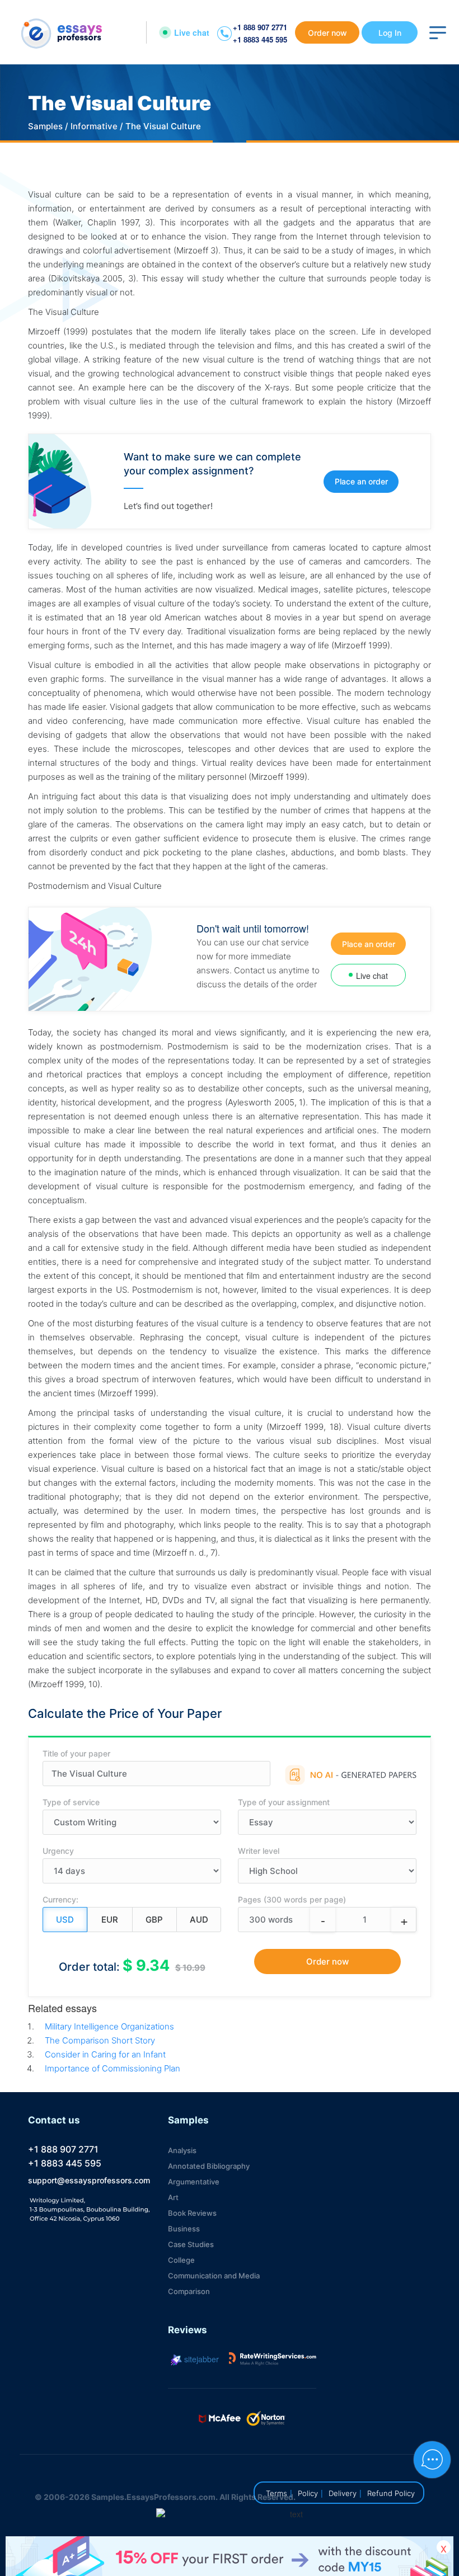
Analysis (182, 2150)
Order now (327, 33)
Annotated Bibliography (209, 2166)
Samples (45, 126)
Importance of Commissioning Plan (113, 2068)
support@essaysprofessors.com (89, 2180)
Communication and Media (214, 2276)
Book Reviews (192, 2213)
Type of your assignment (284, 1802)
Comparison (189, 2291)
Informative (94, 126)
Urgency (58, 1851)
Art (173, 2197)
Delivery (343, 2493)
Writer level (259, 1851)
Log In (390, 33)
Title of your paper (76, 1753)
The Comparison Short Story (100, 2040)
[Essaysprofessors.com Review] (273, 2359)
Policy (308, 2493)
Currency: (60, 1899)
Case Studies (191, 2244)
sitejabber (200, 2359)
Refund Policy (391, 2493)
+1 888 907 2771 (260, 27)
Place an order (361, 481)
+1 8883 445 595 (260, 39)
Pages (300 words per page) (292, 1899)
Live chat (192, 32)
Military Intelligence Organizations (109, 2026)
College (181, 2260)
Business (184, 2229)
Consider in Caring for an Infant (105, 2054)
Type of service (71, 1802)
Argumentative (194, 2182)
